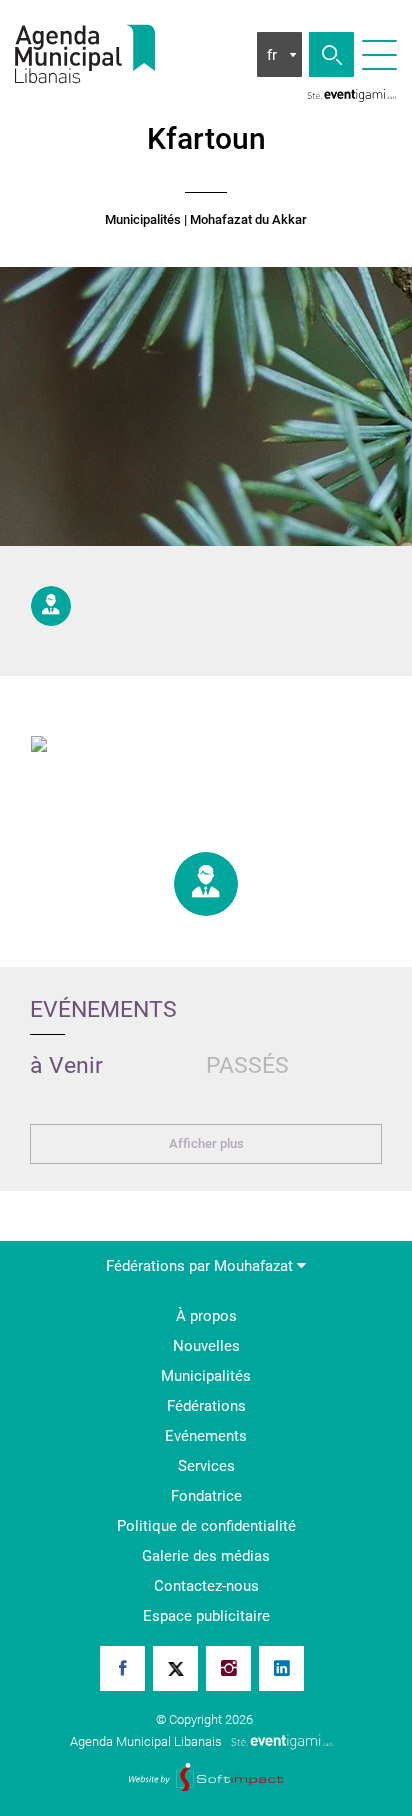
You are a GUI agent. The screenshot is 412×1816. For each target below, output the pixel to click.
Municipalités (143, 220)
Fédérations (206, 1406)
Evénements (206, 1436)
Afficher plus (206, 1143)
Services (206, 1466)
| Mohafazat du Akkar (245, 220)
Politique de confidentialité (206, 1526)
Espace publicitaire (206, 1616)
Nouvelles (206, 1346)
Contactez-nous (206, 1586)
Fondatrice (206, 1496)
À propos (206, 1316)
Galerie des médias (206, 1556)
